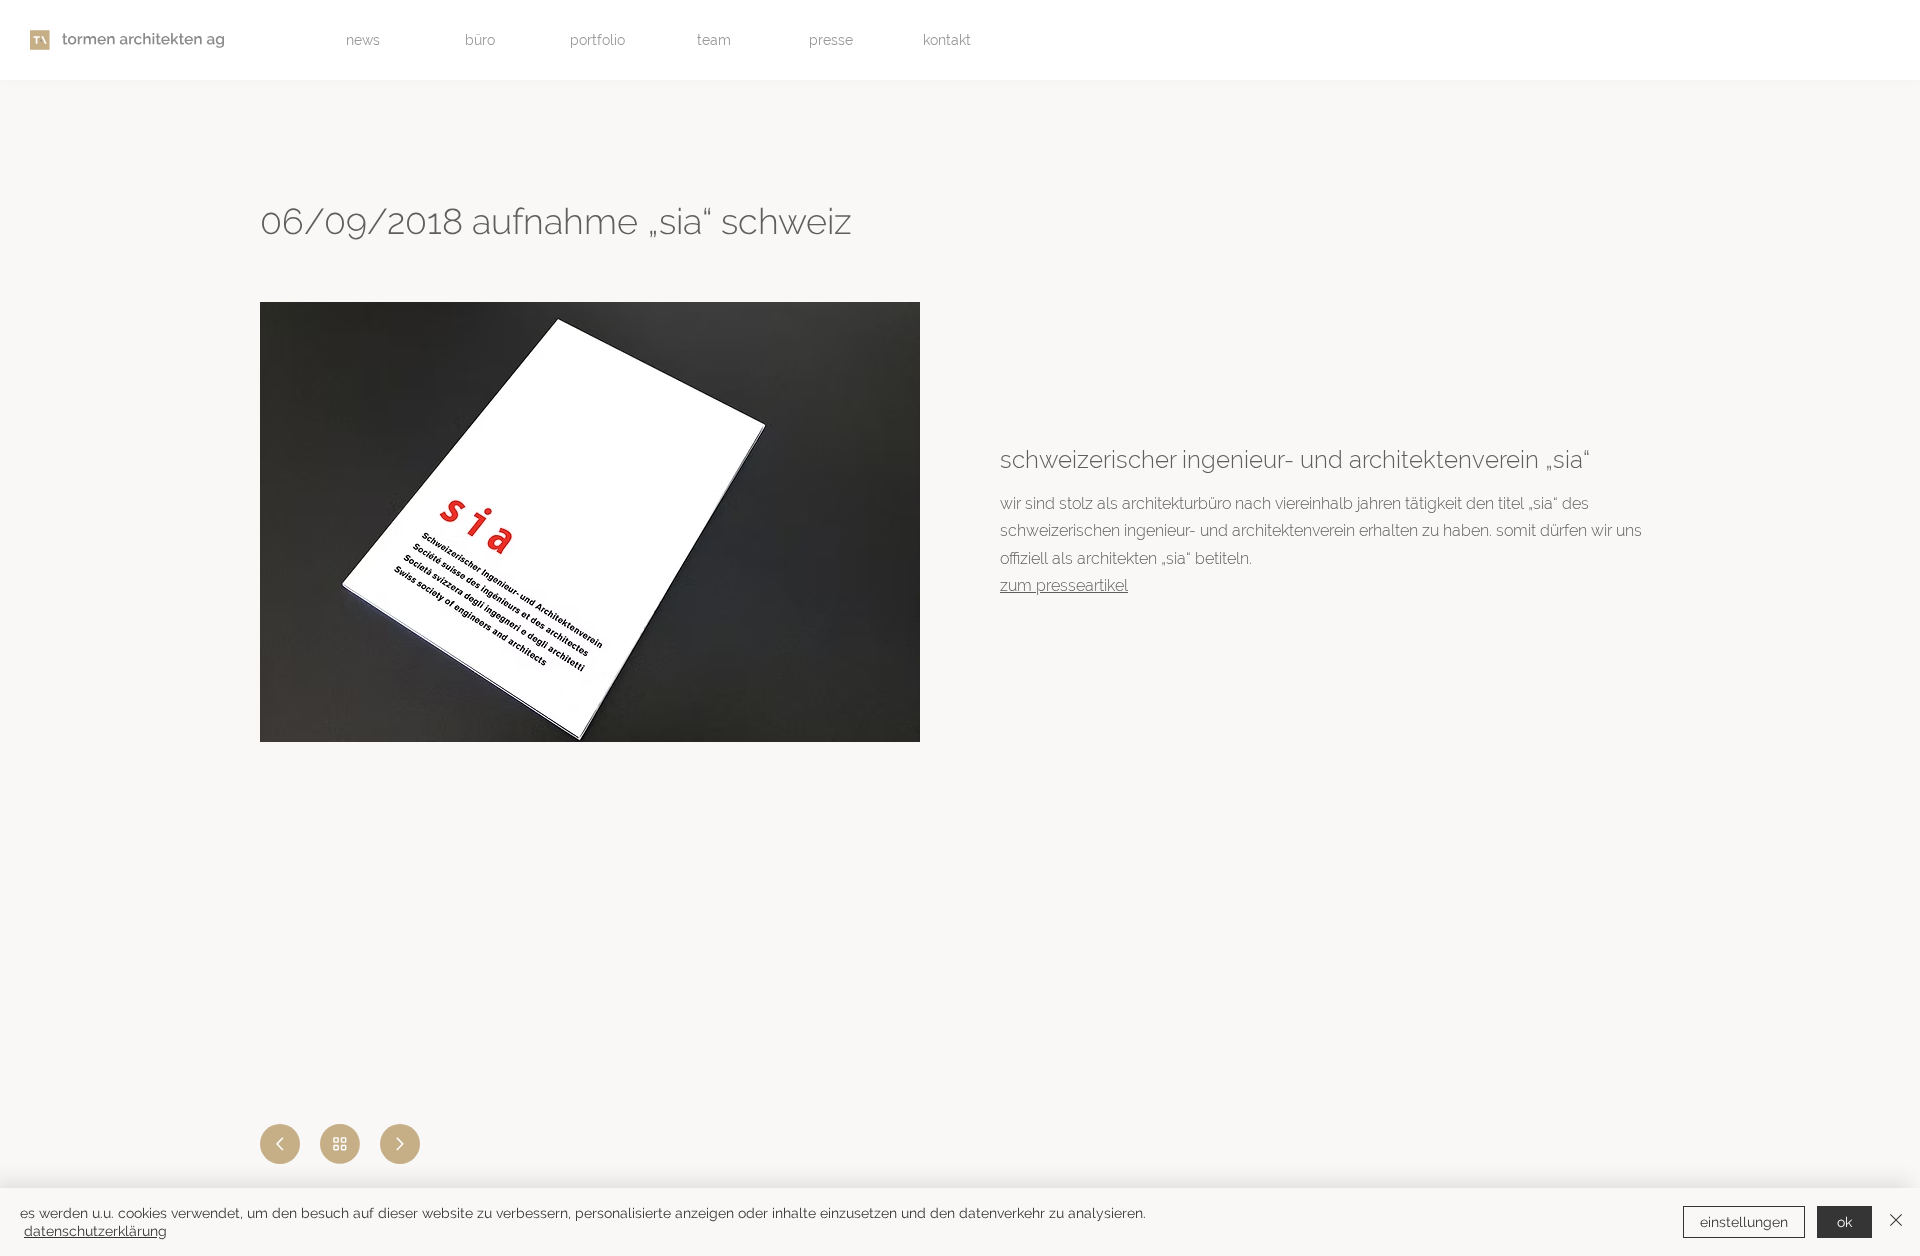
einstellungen (1744, 1222)
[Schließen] (1896, 1222)
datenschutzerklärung (95, 1231)
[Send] (280, 1144)
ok (1844, 1222)
